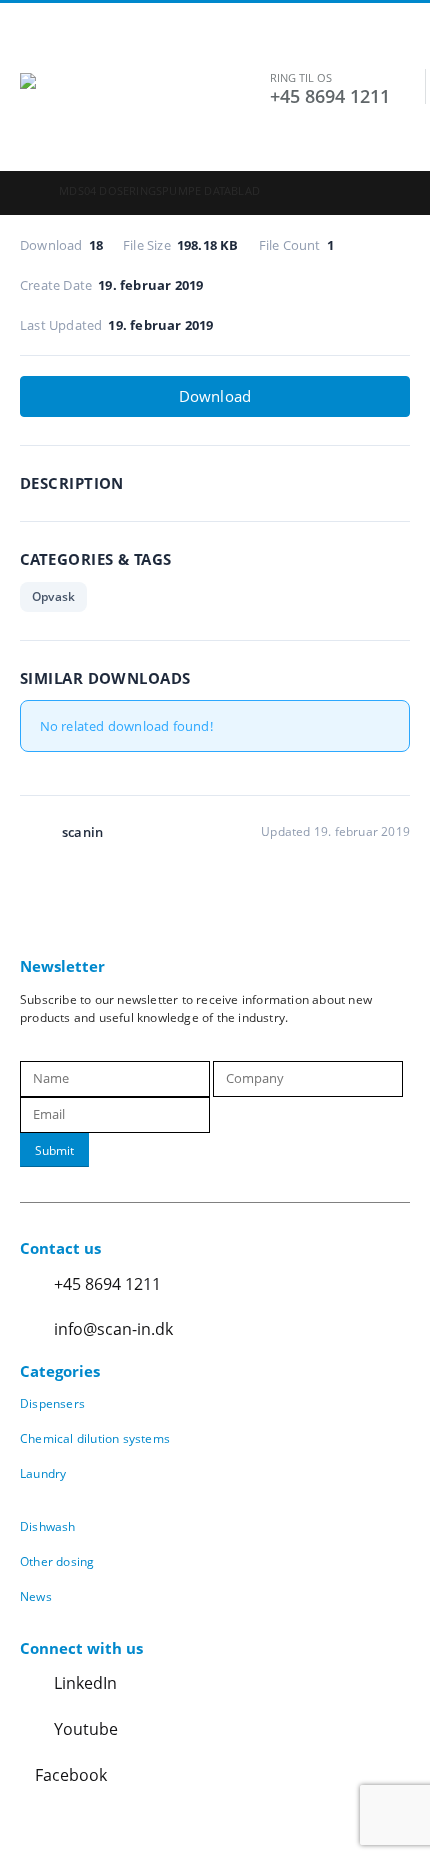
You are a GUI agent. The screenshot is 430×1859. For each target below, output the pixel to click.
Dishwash (48, 1526)
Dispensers (52, 1403)
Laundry (43, 1473)
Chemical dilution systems (95, 1438)
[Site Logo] (145, 112)
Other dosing (57, 1561)
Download (215, 396)
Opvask (53, 596)
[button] (38, 48)
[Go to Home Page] (25, 191)
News (36, 1596)
